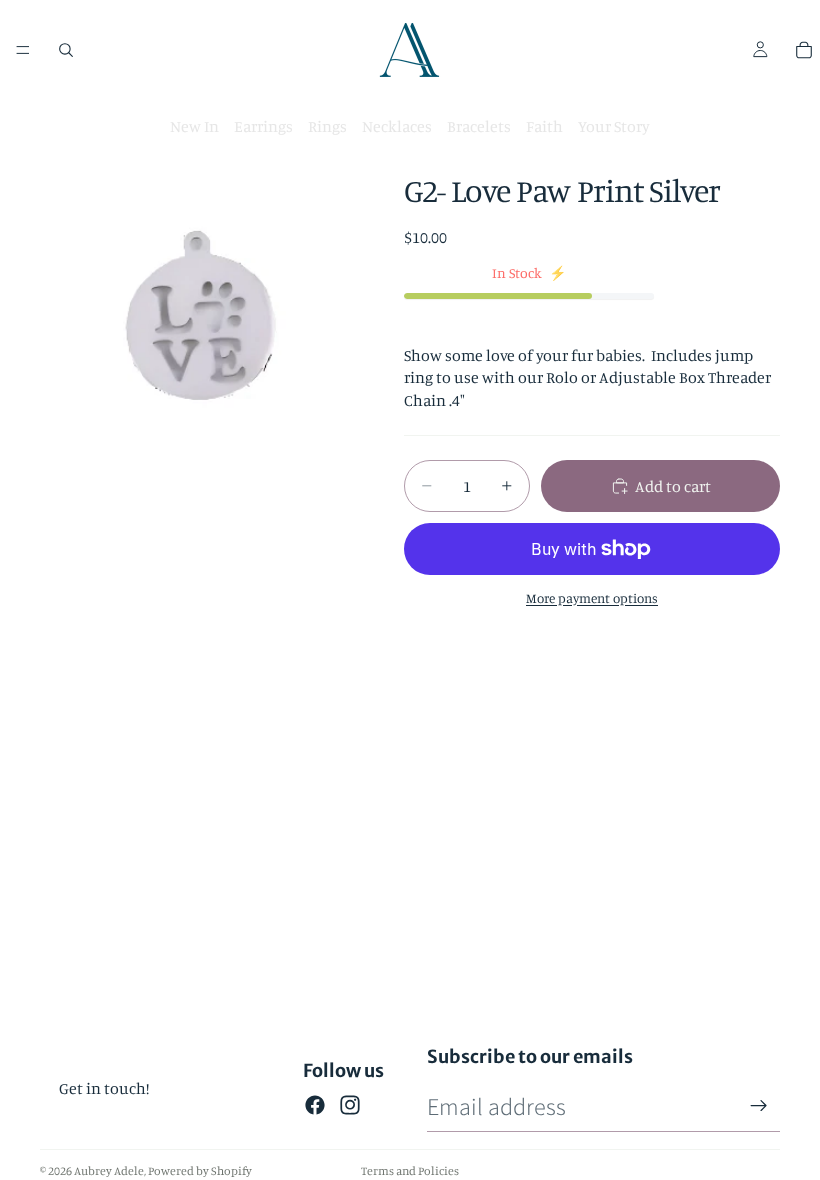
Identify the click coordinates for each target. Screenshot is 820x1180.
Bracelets (479, 126)
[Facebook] (315, 1105)
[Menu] (23, 50)
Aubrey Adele (109, 1170)
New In (194, 126)
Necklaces (397, 126)
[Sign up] (759, 1106)
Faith (544, 126)
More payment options (592, 598)
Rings (327, 126)
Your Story (614, 126)
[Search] (66, 50)
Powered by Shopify (200, 1170)
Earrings (263, 126)
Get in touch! (104, 1088)
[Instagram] (350, 1105)
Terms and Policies (410, 1170)
